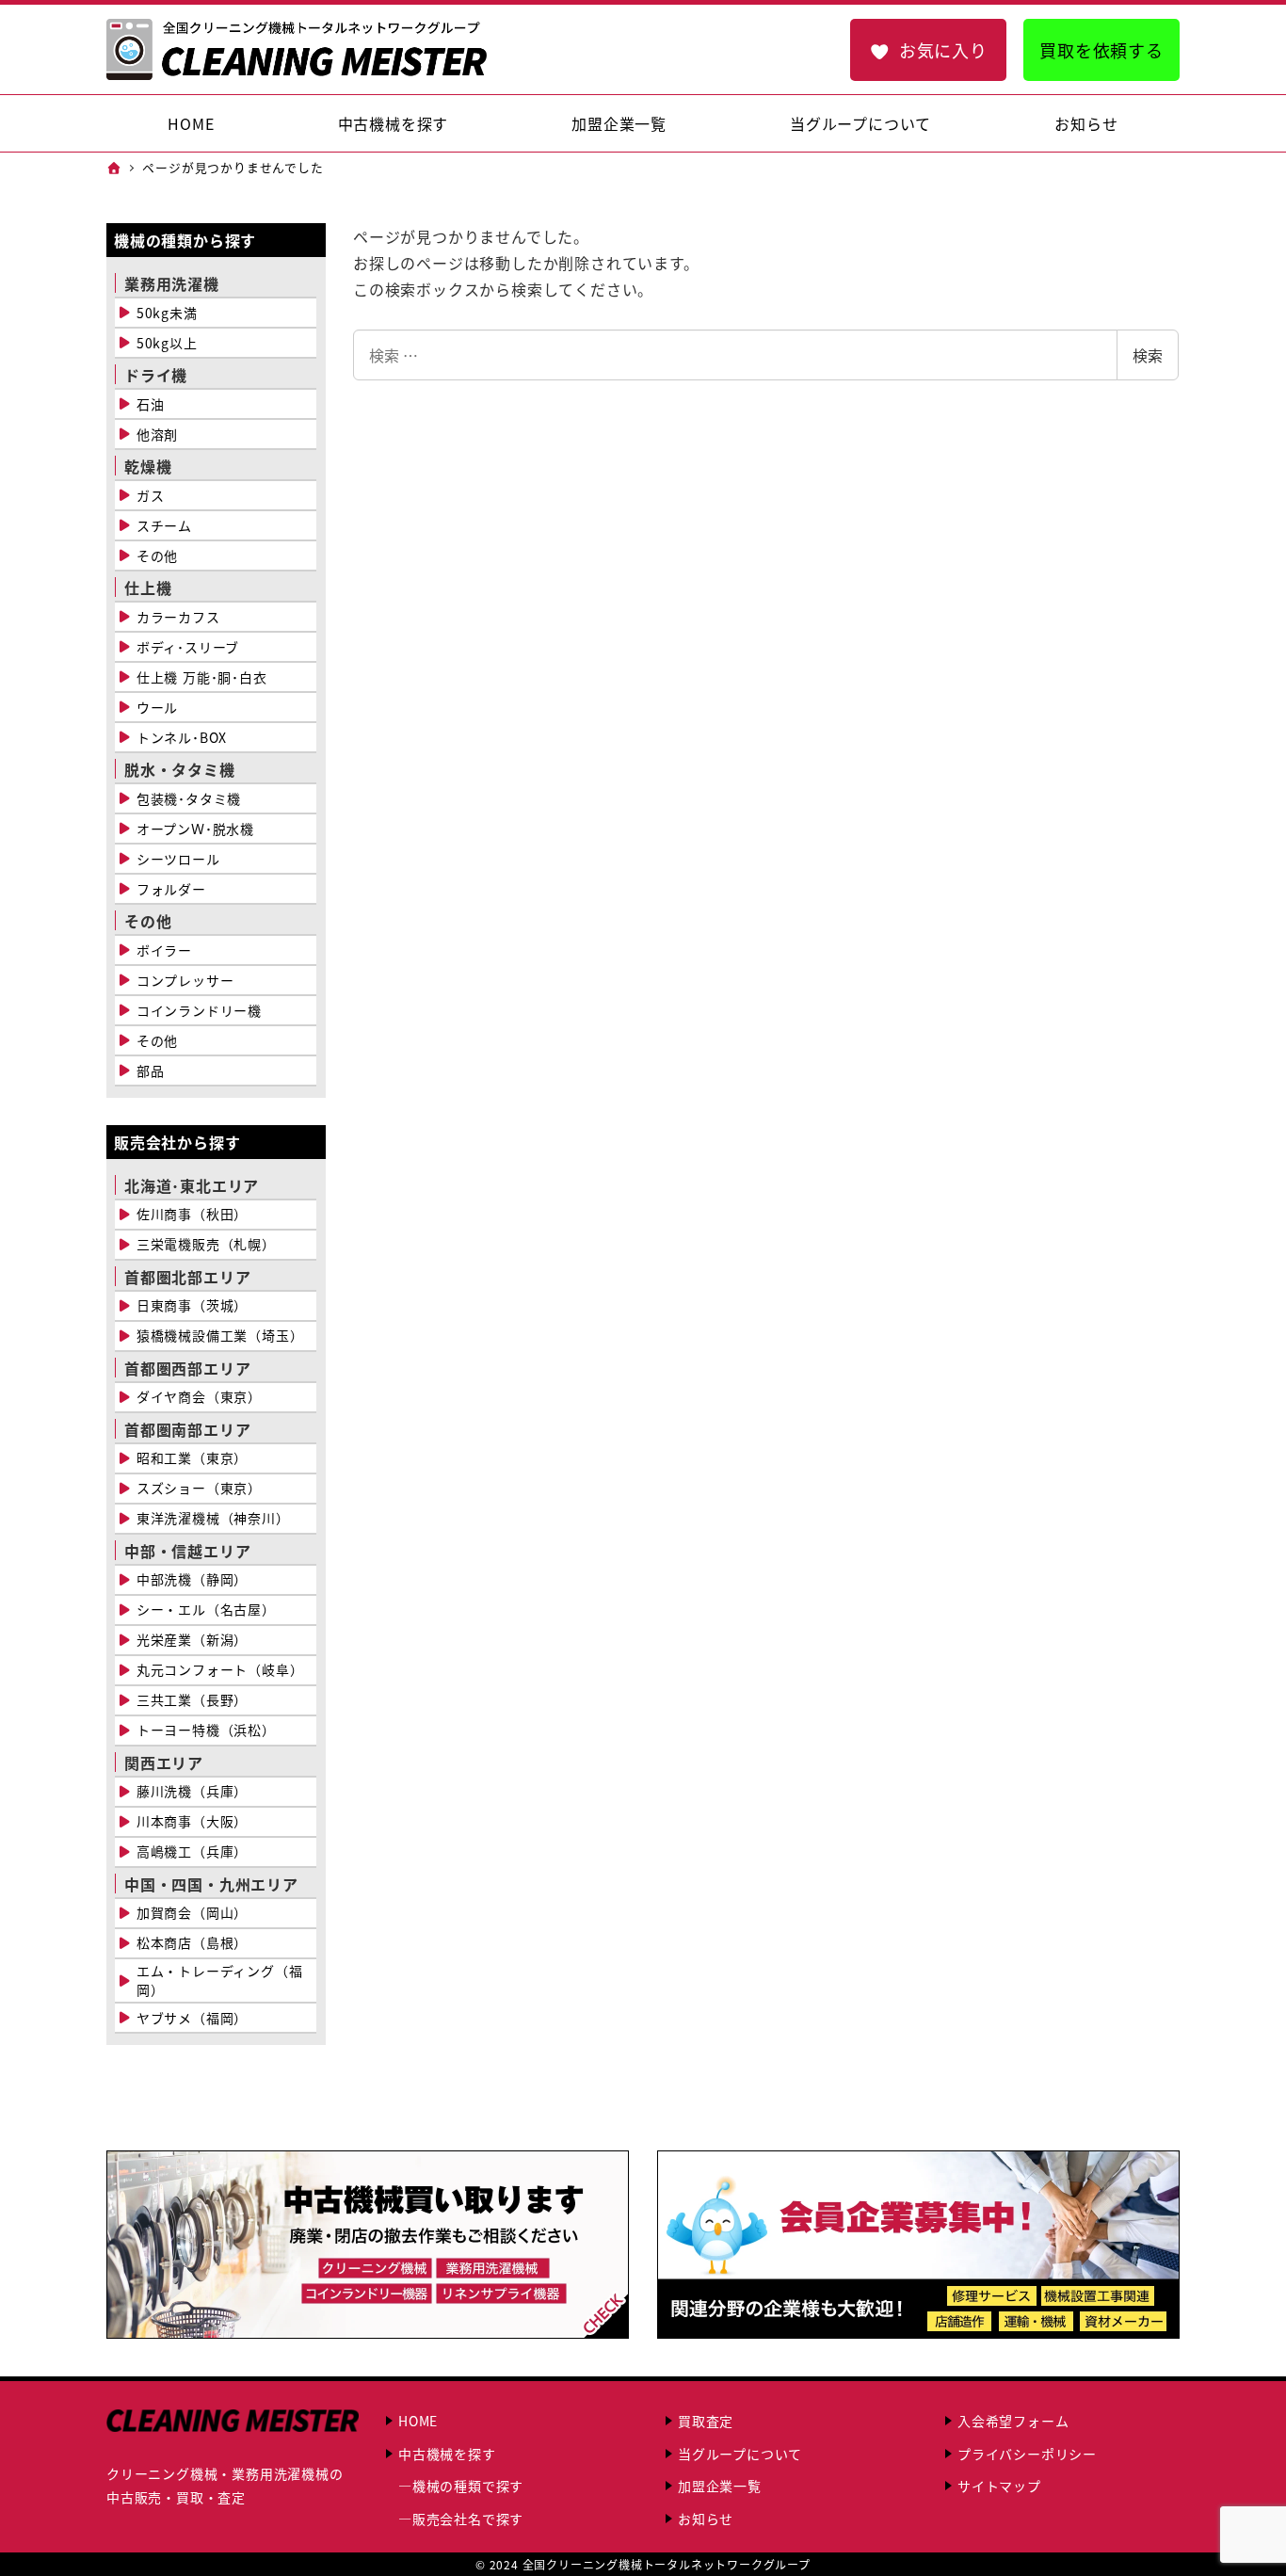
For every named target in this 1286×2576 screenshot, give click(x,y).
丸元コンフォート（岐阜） (220, 1669)
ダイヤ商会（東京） (199, 1396)
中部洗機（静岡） (192, 1579)
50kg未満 (167, 313)
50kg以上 (167, 343)
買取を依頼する (1101, 50)
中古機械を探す (447, 2454)
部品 (151, 1071)
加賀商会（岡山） (192, 1912)
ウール (157, 707)
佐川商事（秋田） (192, 1214)
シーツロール (178, 859)
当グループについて (740, 2454)
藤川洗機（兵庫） (192, 1791)
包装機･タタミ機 (189, 798)
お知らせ (706, 2519)
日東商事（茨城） (192, 1305)
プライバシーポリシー (1027, 2454)
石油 (151, 404)
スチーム (164, 525)
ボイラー (164, 950)
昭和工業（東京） (192, 1457)
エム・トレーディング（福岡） (220, 1980)
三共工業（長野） (192, 1699)
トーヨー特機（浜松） (206, 1730)
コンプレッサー (185, 980)
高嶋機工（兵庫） (192, 1851)
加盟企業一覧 (720, 2486)
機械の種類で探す (468, 2486)
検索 (1148, 355)
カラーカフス (178, 617)
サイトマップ (999, 2486)
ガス (151, 495)
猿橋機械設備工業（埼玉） (220, 1335)
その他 (157, 555)
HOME (418, 2421)
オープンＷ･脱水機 (195, 829)
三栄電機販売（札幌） (206, 1244)
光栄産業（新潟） (192, 1639)
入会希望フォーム (1013, 2421)
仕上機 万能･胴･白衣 (202, 677)
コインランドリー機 (199, 1010)
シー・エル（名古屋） (206, 1609)
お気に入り (943, 50)
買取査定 (706, 2421)
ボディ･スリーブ (188, 647)
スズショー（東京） (199, 1488)
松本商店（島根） (192, 1942)
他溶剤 (157, 434)
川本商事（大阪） (192, 1821)
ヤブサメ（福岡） (192, 2018)
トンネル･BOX (182, 737)
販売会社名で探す (468, 2519)
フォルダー (171, 889)
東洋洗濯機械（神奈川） (213, 1518)
